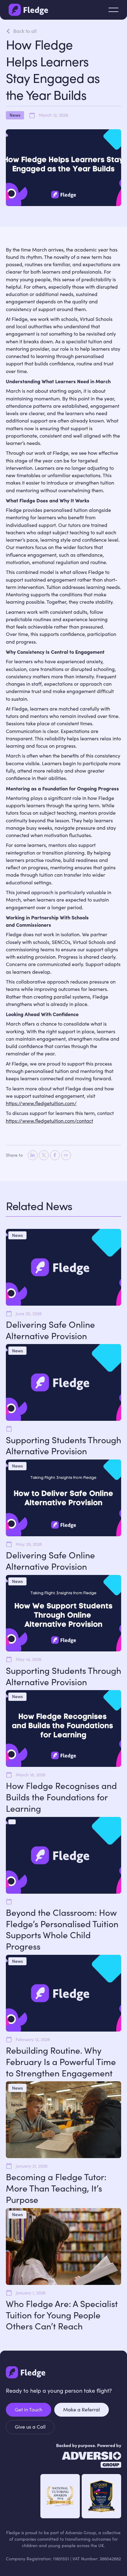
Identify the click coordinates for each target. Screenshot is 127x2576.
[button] (113, 10)
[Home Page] (28, 10)
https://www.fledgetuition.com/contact (49, 1121)
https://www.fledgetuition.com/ (41, 1103)
